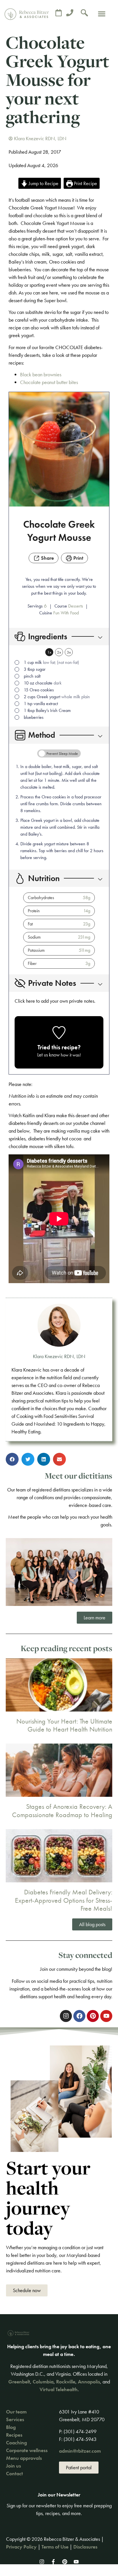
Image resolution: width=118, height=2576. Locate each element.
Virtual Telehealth (59, 2389)
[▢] (18, 663)
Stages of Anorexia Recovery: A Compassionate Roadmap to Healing (62, 1811)
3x (69, 652)
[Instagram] (42, 2562)
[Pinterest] (65, 2562)
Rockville (66, 2382)
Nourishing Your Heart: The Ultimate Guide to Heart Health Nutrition (64, 1725)
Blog (11, 2427)
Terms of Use (55, 2547)
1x (49, 652)
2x (59, 652)
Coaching (16, 2443)
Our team (16, 2412)
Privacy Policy (21, 2547)
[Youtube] (76, 2562)
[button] (102, 14)
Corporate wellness (27, 2450)
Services (15, 2419)
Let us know (48, 1055)
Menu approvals (24, 2458)
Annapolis (89, 2382)
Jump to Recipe (43, 183)
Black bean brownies (41, 374)
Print (78, 558)
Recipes (14, 2435)
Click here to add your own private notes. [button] (55, 1001)
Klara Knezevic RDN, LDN (59, 1356)
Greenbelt (19, 2382)
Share (47, 558)
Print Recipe (85, 183)
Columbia (43, 2382)
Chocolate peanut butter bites (49, 382)
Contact (14, 2473)
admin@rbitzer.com (80, 2451)
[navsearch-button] (84, 14)
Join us (13, 2466)
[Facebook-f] (53, 2562)
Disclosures (85, 2547)
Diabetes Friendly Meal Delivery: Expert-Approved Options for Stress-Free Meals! (64, 1900)
